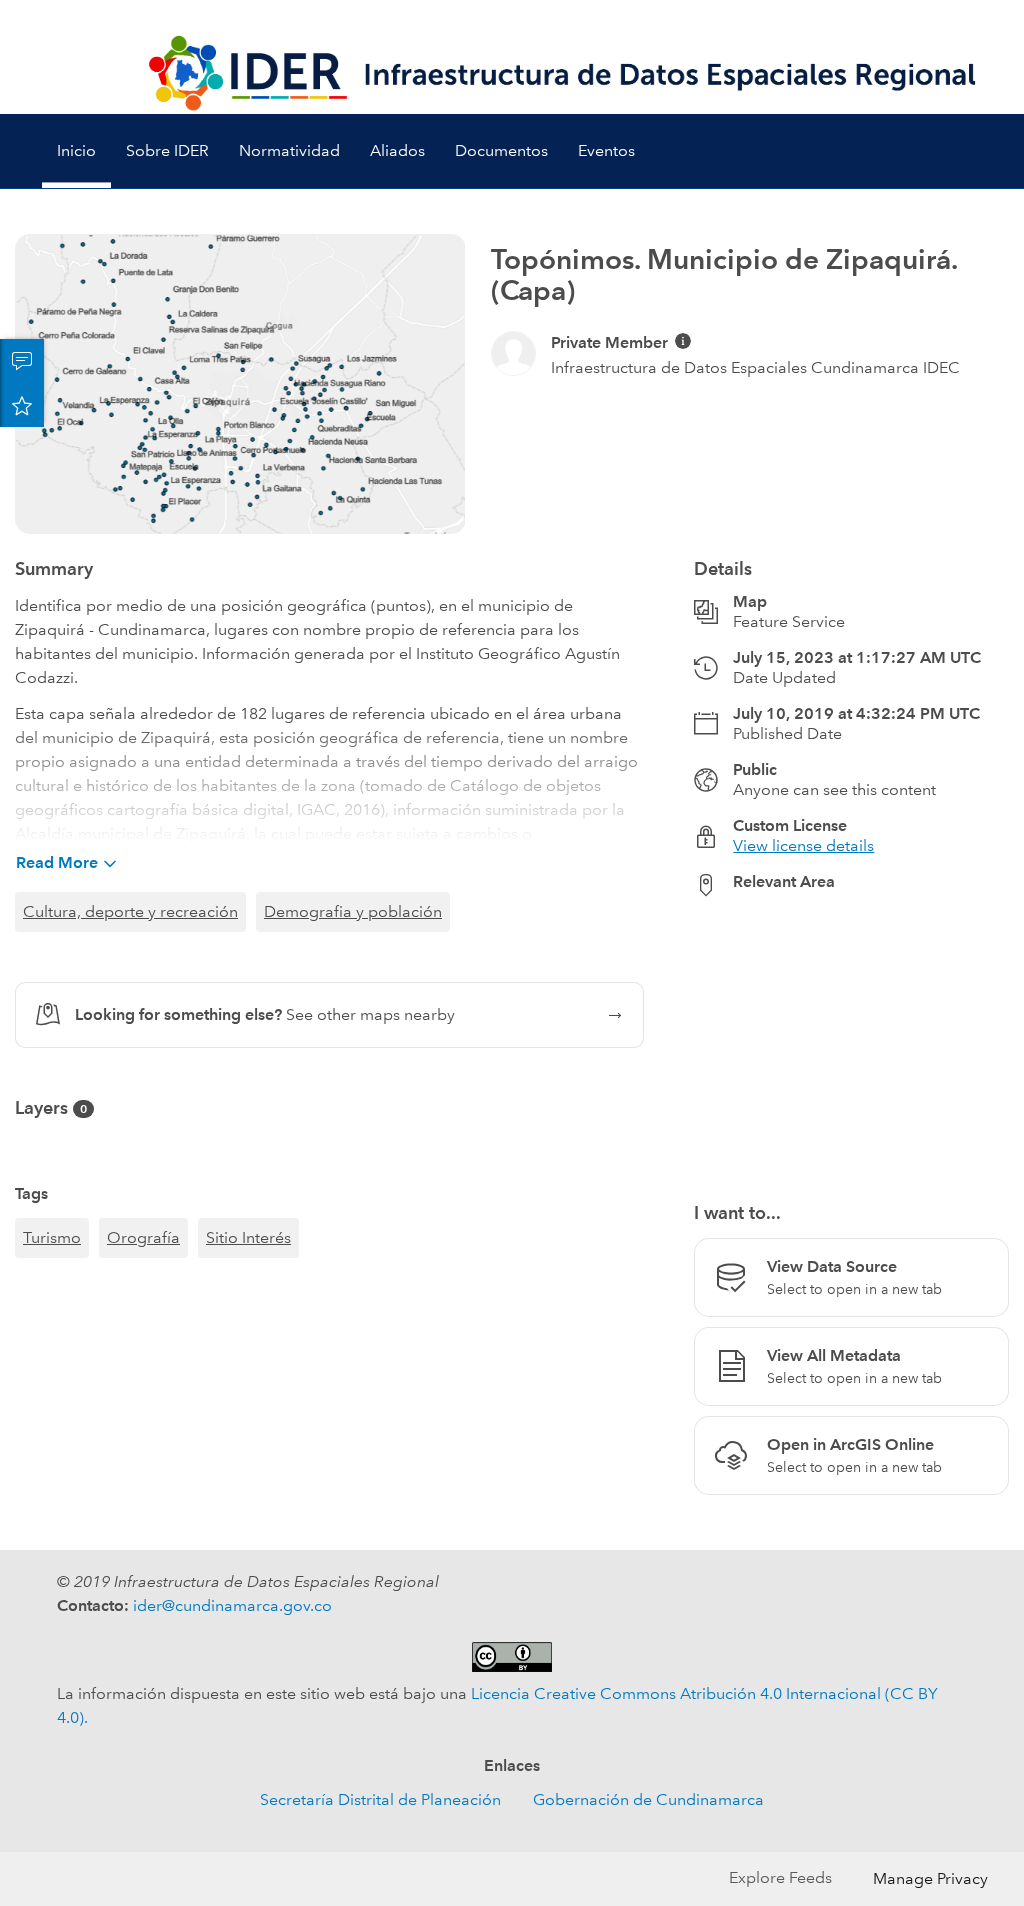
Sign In (969, 16)
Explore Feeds (780, 1877)
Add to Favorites (22, 405)
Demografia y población (353, 911)
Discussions (22, 361)
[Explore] (851, 1038)
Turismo (52, 1237)
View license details (803, 845)
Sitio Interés (248, 1237)
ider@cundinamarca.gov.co (232, 1605)
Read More (57, 862)
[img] (683, 341)
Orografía (143, 1237)
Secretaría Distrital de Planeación (380, 1799)
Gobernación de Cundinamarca (648, 1799)
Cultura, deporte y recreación (130, 911)
